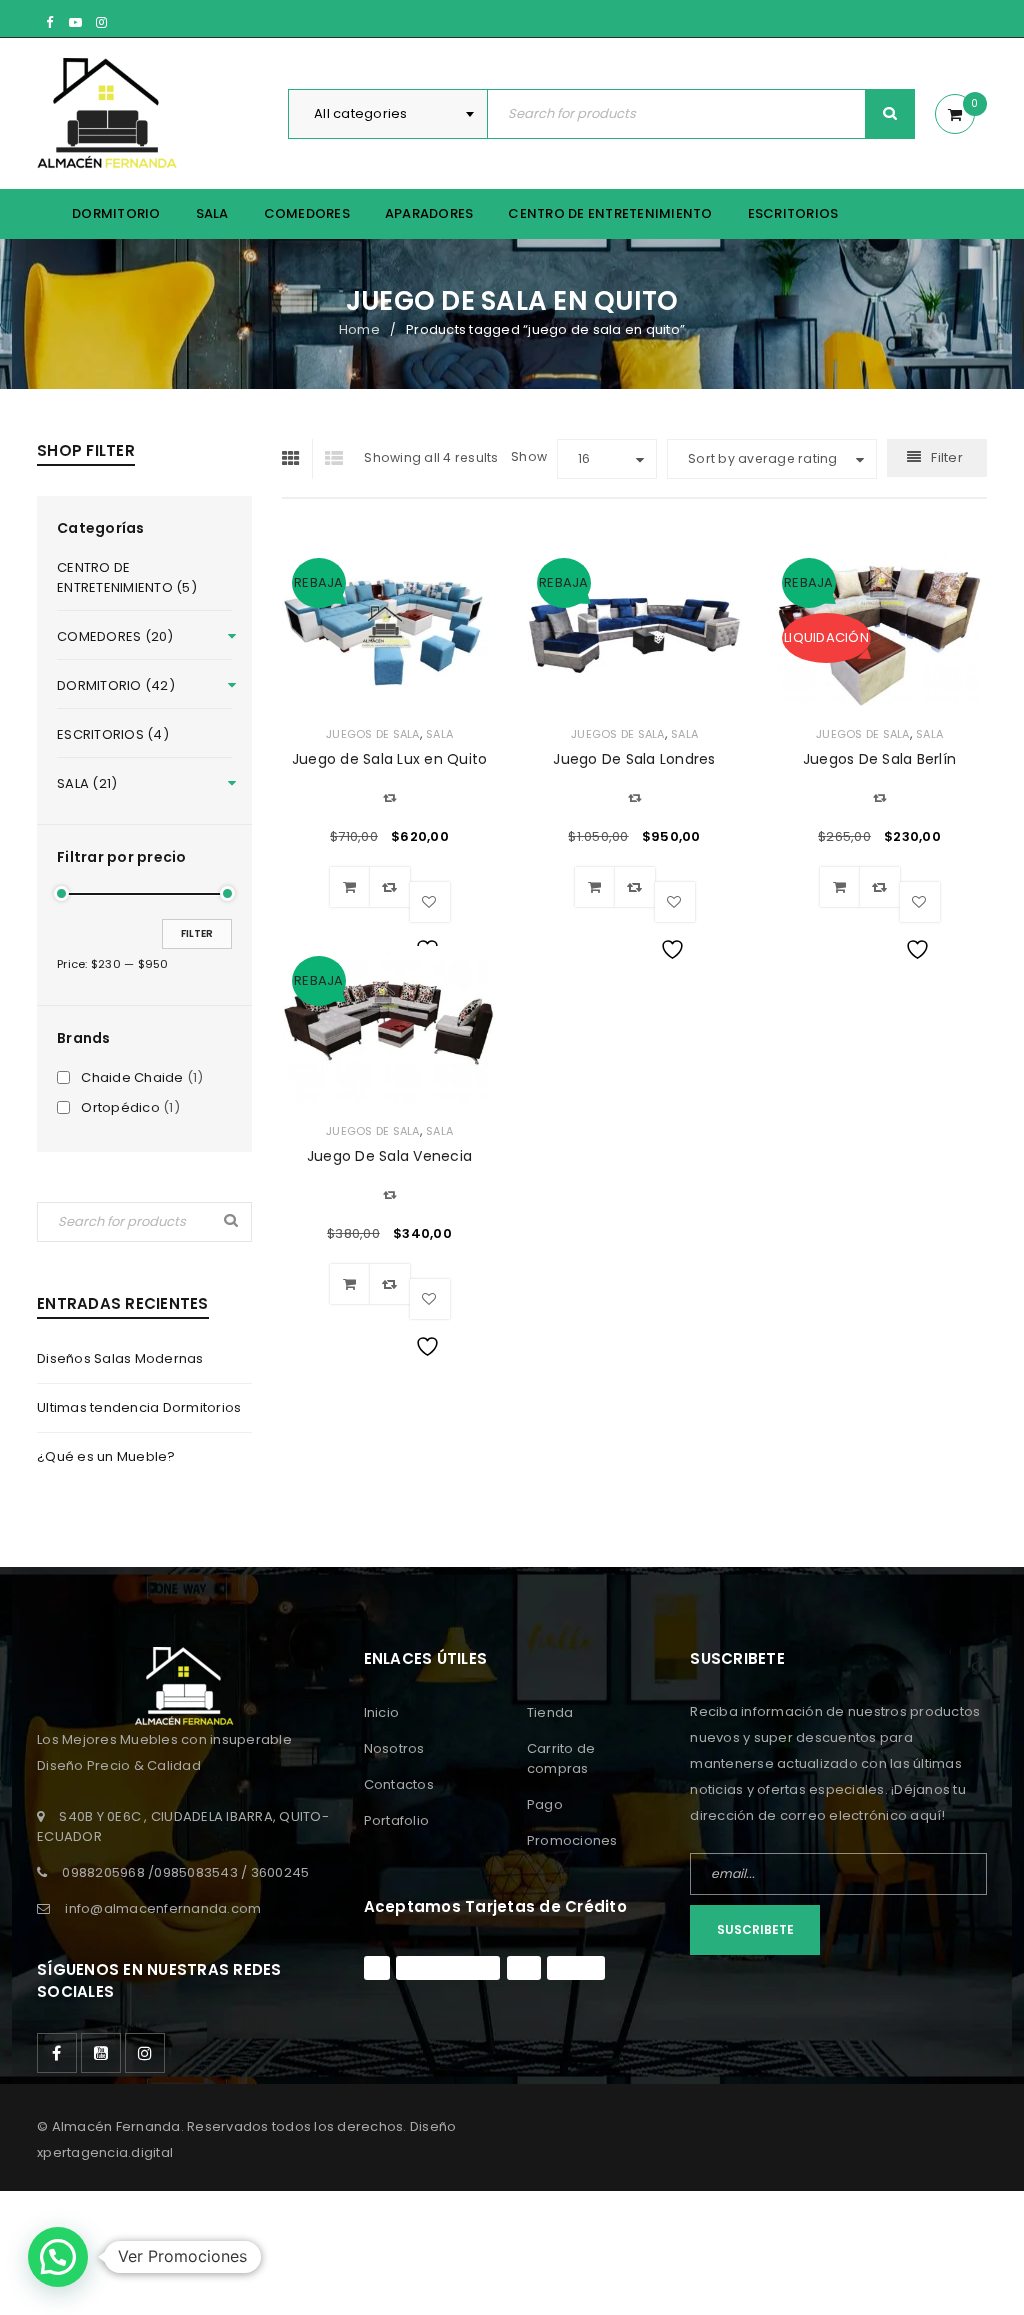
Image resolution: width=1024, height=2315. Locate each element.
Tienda (550, 1712)
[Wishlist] (430, 902)
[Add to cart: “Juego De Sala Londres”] (595, 887)
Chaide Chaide (132, 1078)
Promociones (572, 1840)
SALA (439, 734)
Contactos (399, 1784)
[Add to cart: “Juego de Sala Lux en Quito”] (350, 887)
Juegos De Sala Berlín (879, 759)
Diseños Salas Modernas (120, 1358)
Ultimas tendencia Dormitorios (139, 1407)
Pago (545, 1804)
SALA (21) (87, 783)
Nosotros (394, 1748)
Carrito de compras (561, 1758)
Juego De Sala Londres (634, 759)
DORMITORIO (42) (116, 685)
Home (359, 329)
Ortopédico (120, 1108)
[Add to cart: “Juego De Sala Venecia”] (350, 1284)
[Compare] (390, 887)
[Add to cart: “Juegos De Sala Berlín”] (840, 887)
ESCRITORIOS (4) (113, 734)
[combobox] (388, 114)
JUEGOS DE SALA (373, 734)
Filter (197, 933)
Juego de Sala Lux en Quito (390, 759)
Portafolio (397, 1820)
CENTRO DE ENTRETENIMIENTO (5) (127, 577)
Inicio (382, 1712)
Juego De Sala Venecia (389, 1156)
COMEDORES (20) (115, 636)
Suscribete (755, 1929)
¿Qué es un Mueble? (106, 1456)
